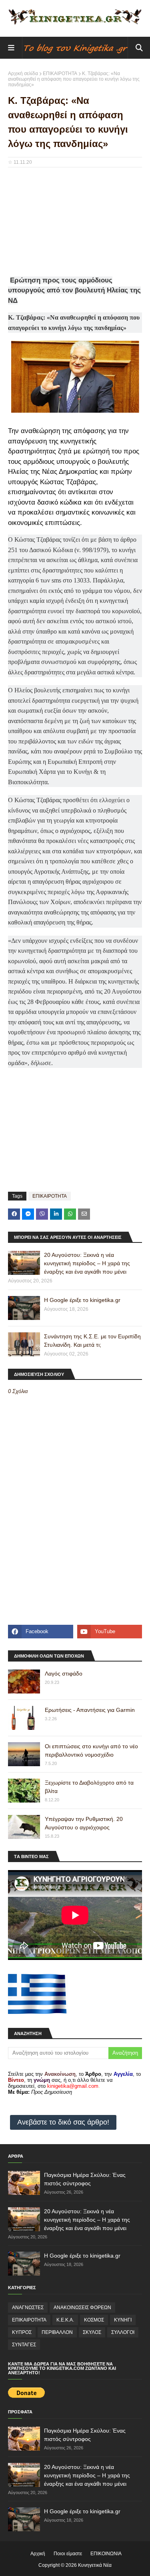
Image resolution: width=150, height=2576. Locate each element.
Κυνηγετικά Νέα (95, 2565)
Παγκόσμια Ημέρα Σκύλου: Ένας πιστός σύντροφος (85, 2179)
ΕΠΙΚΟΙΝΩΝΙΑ (106, 2554)
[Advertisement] (75, 225)
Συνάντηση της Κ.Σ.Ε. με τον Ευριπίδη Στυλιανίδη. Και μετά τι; (92, 1341)
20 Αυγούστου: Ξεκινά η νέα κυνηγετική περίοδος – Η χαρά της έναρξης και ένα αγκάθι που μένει (87, 1263)
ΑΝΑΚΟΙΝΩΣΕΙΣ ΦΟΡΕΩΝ (82, 2308)
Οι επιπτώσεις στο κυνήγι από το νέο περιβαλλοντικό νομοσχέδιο (91, 1750)
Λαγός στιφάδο (64, 1674)
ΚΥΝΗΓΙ (123, 2320)
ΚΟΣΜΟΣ (94, 2320)
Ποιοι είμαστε (68, 2554)
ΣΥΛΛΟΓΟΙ (123, 2332)
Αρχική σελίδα (23, 74)
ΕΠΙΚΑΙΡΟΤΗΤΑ (60, 74)
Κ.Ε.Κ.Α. (65, 2320)
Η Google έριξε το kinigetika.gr (82, 1300)
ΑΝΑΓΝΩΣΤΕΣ (28, 2308)
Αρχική (38, 2554)
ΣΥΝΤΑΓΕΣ (24, 2345)
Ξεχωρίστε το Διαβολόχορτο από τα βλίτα (89, 1787)
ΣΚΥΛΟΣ (92, 2332)
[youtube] (110, 1632)
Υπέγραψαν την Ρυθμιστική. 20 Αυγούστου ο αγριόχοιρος (84, 1823)
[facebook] (41, 1632)
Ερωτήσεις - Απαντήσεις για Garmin (90, 1710)
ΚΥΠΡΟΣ (22, 2332)
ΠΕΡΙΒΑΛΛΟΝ (57, 2332)
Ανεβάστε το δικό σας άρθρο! (63, 2122)
